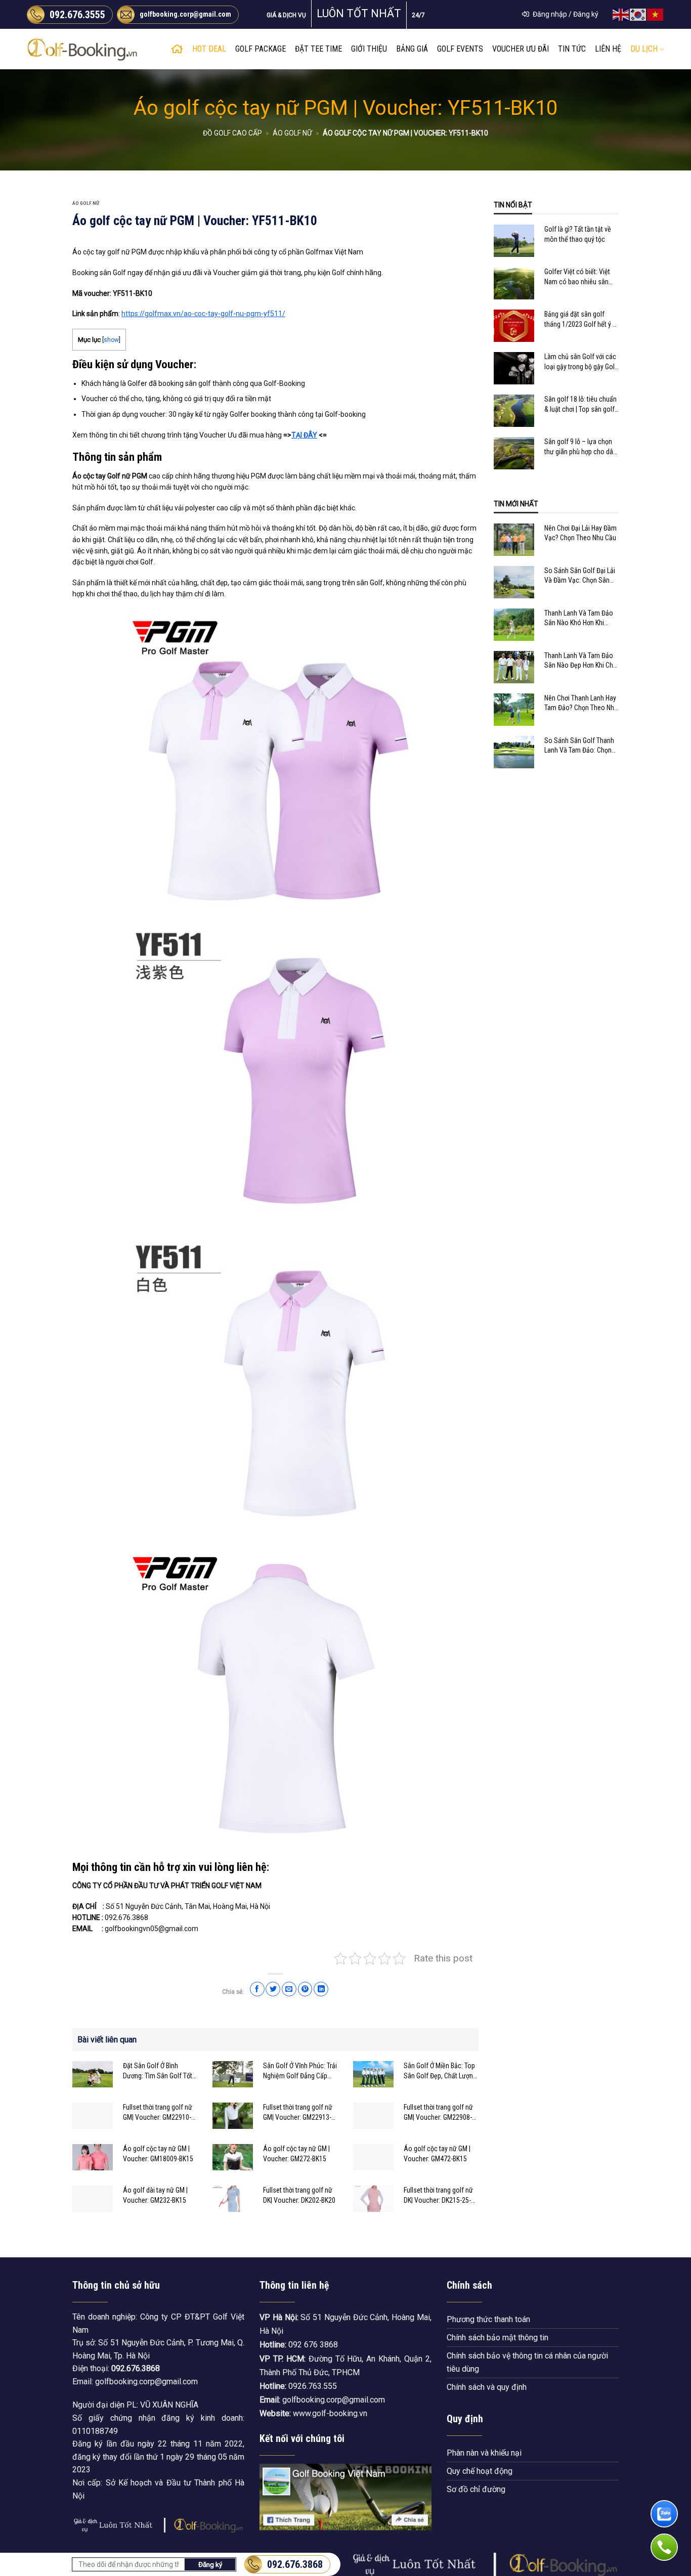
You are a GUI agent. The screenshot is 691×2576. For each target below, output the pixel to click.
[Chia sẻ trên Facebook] (257, 1989)
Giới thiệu (369, 49)
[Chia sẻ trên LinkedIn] (321, 1989)
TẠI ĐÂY (304, 435)
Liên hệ (608, 49)
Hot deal (209, 49)
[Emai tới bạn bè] (289, 1989)
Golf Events (460, 49)
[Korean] (638, 14)
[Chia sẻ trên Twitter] (273, 1989)
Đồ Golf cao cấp (232, 133)
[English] (621, 14)
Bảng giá (412, 49)
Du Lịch (644, 49)
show (111, 340)
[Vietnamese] (656, 14)
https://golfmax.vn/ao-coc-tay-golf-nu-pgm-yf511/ (203, 314)
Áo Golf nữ (292, 133)
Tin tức (572, 49)
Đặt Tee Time (318, 49)
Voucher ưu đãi (521, 49)
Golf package (261, 49)
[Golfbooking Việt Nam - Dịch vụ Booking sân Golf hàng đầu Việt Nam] (82, 49)
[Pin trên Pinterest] (305, 1989)
